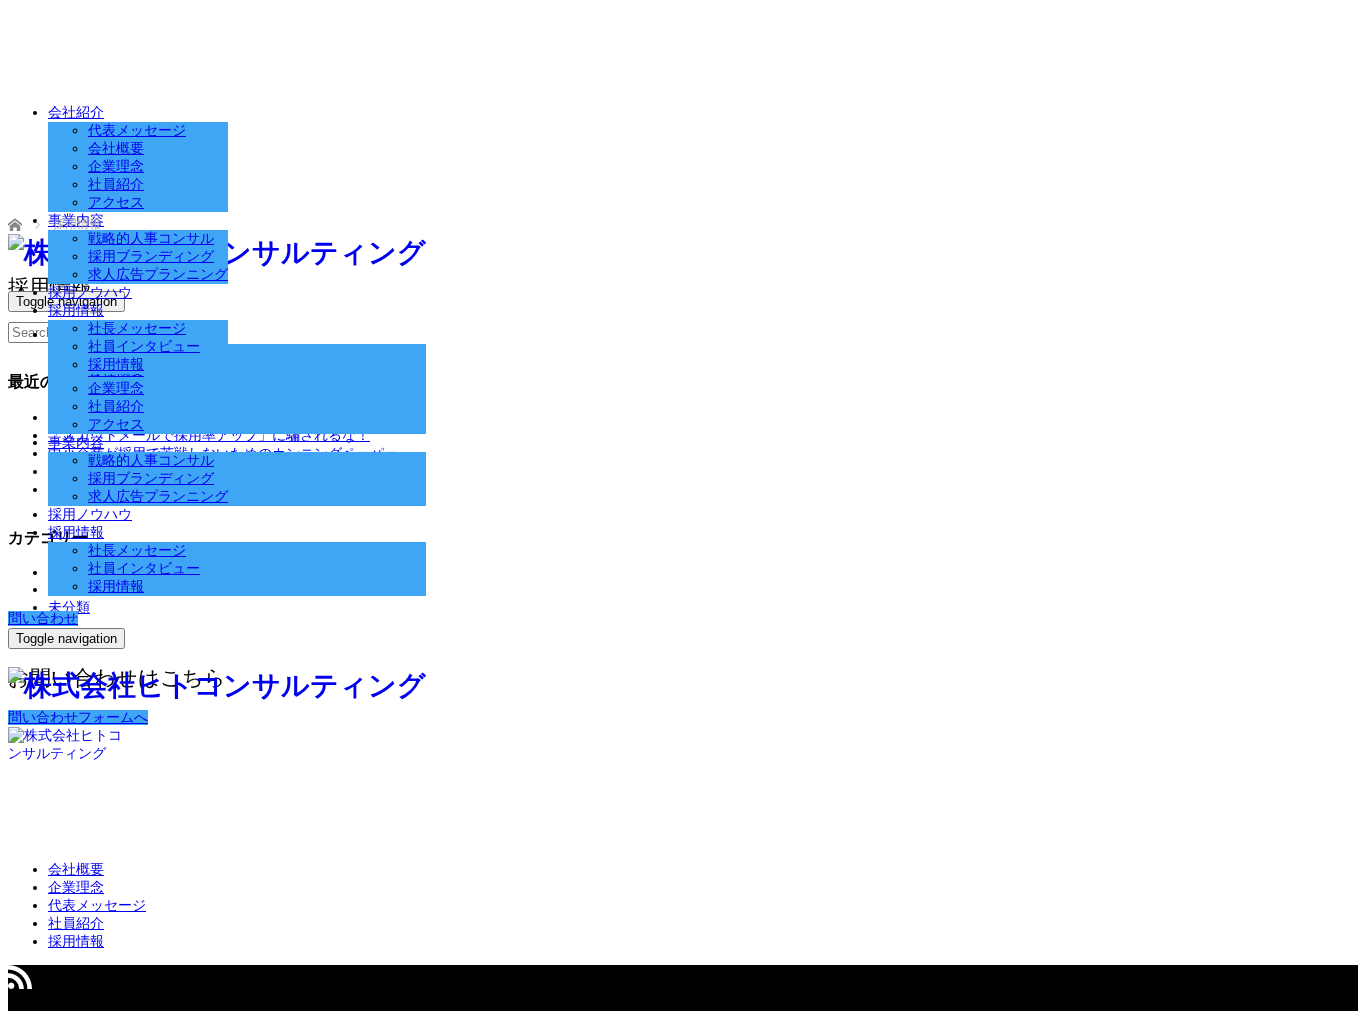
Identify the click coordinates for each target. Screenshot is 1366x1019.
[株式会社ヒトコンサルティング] (217, 685)
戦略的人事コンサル (151, 460)
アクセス (116, 424)
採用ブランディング (151, 478)
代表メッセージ (137, 130)
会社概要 (116, 148)
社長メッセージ (137, 550)
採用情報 (76, 532)
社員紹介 (116, 406)
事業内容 (76, 442)
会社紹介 (76, 112)
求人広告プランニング (158, 496)
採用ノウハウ (90, 514)
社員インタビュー (144, 568)
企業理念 (116, 388)
